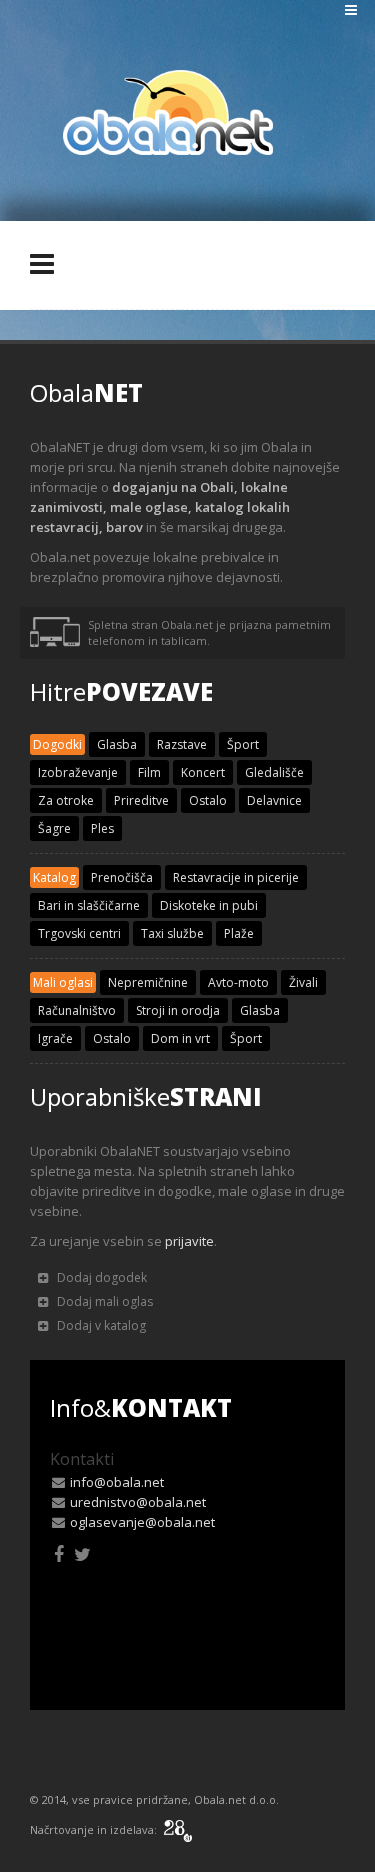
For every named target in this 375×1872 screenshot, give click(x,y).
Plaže (239, 933)
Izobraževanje (78, 772)
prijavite (189, 1241)
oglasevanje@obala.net (142, 1522)
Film (149, 772)
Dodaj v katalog (100, 1325)
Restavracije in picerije (236, 877)
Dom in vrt (180, 1038)
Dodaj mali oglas (103, 1301)
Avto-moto (238, 982)
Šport (243, 744)
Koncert (203, 772)
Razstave (182, 744)
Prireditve (141, 800)
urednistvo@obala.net (138, 1502)
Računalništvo (77, 1010)
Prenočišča (122, 877)
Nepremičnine (148, 982)
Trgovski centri (79, 933)
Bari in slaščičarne (89, 905)
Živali (303, 982)
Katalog (54, 877)
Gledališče (274, 772)
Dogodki (57, 744)
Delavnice (274, 800)
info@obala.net (117, 1482)
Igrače (55, 1038)
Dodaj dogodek (100, 1277)
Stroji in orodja (178, 1010)
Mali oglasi (63, 982)
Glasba (117, 744)
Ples (102, 828)
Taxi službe (172, 933)
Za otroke (66, 800)
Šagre (54, 828)
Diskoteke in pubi (209, 905)
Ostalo (208, 800)
